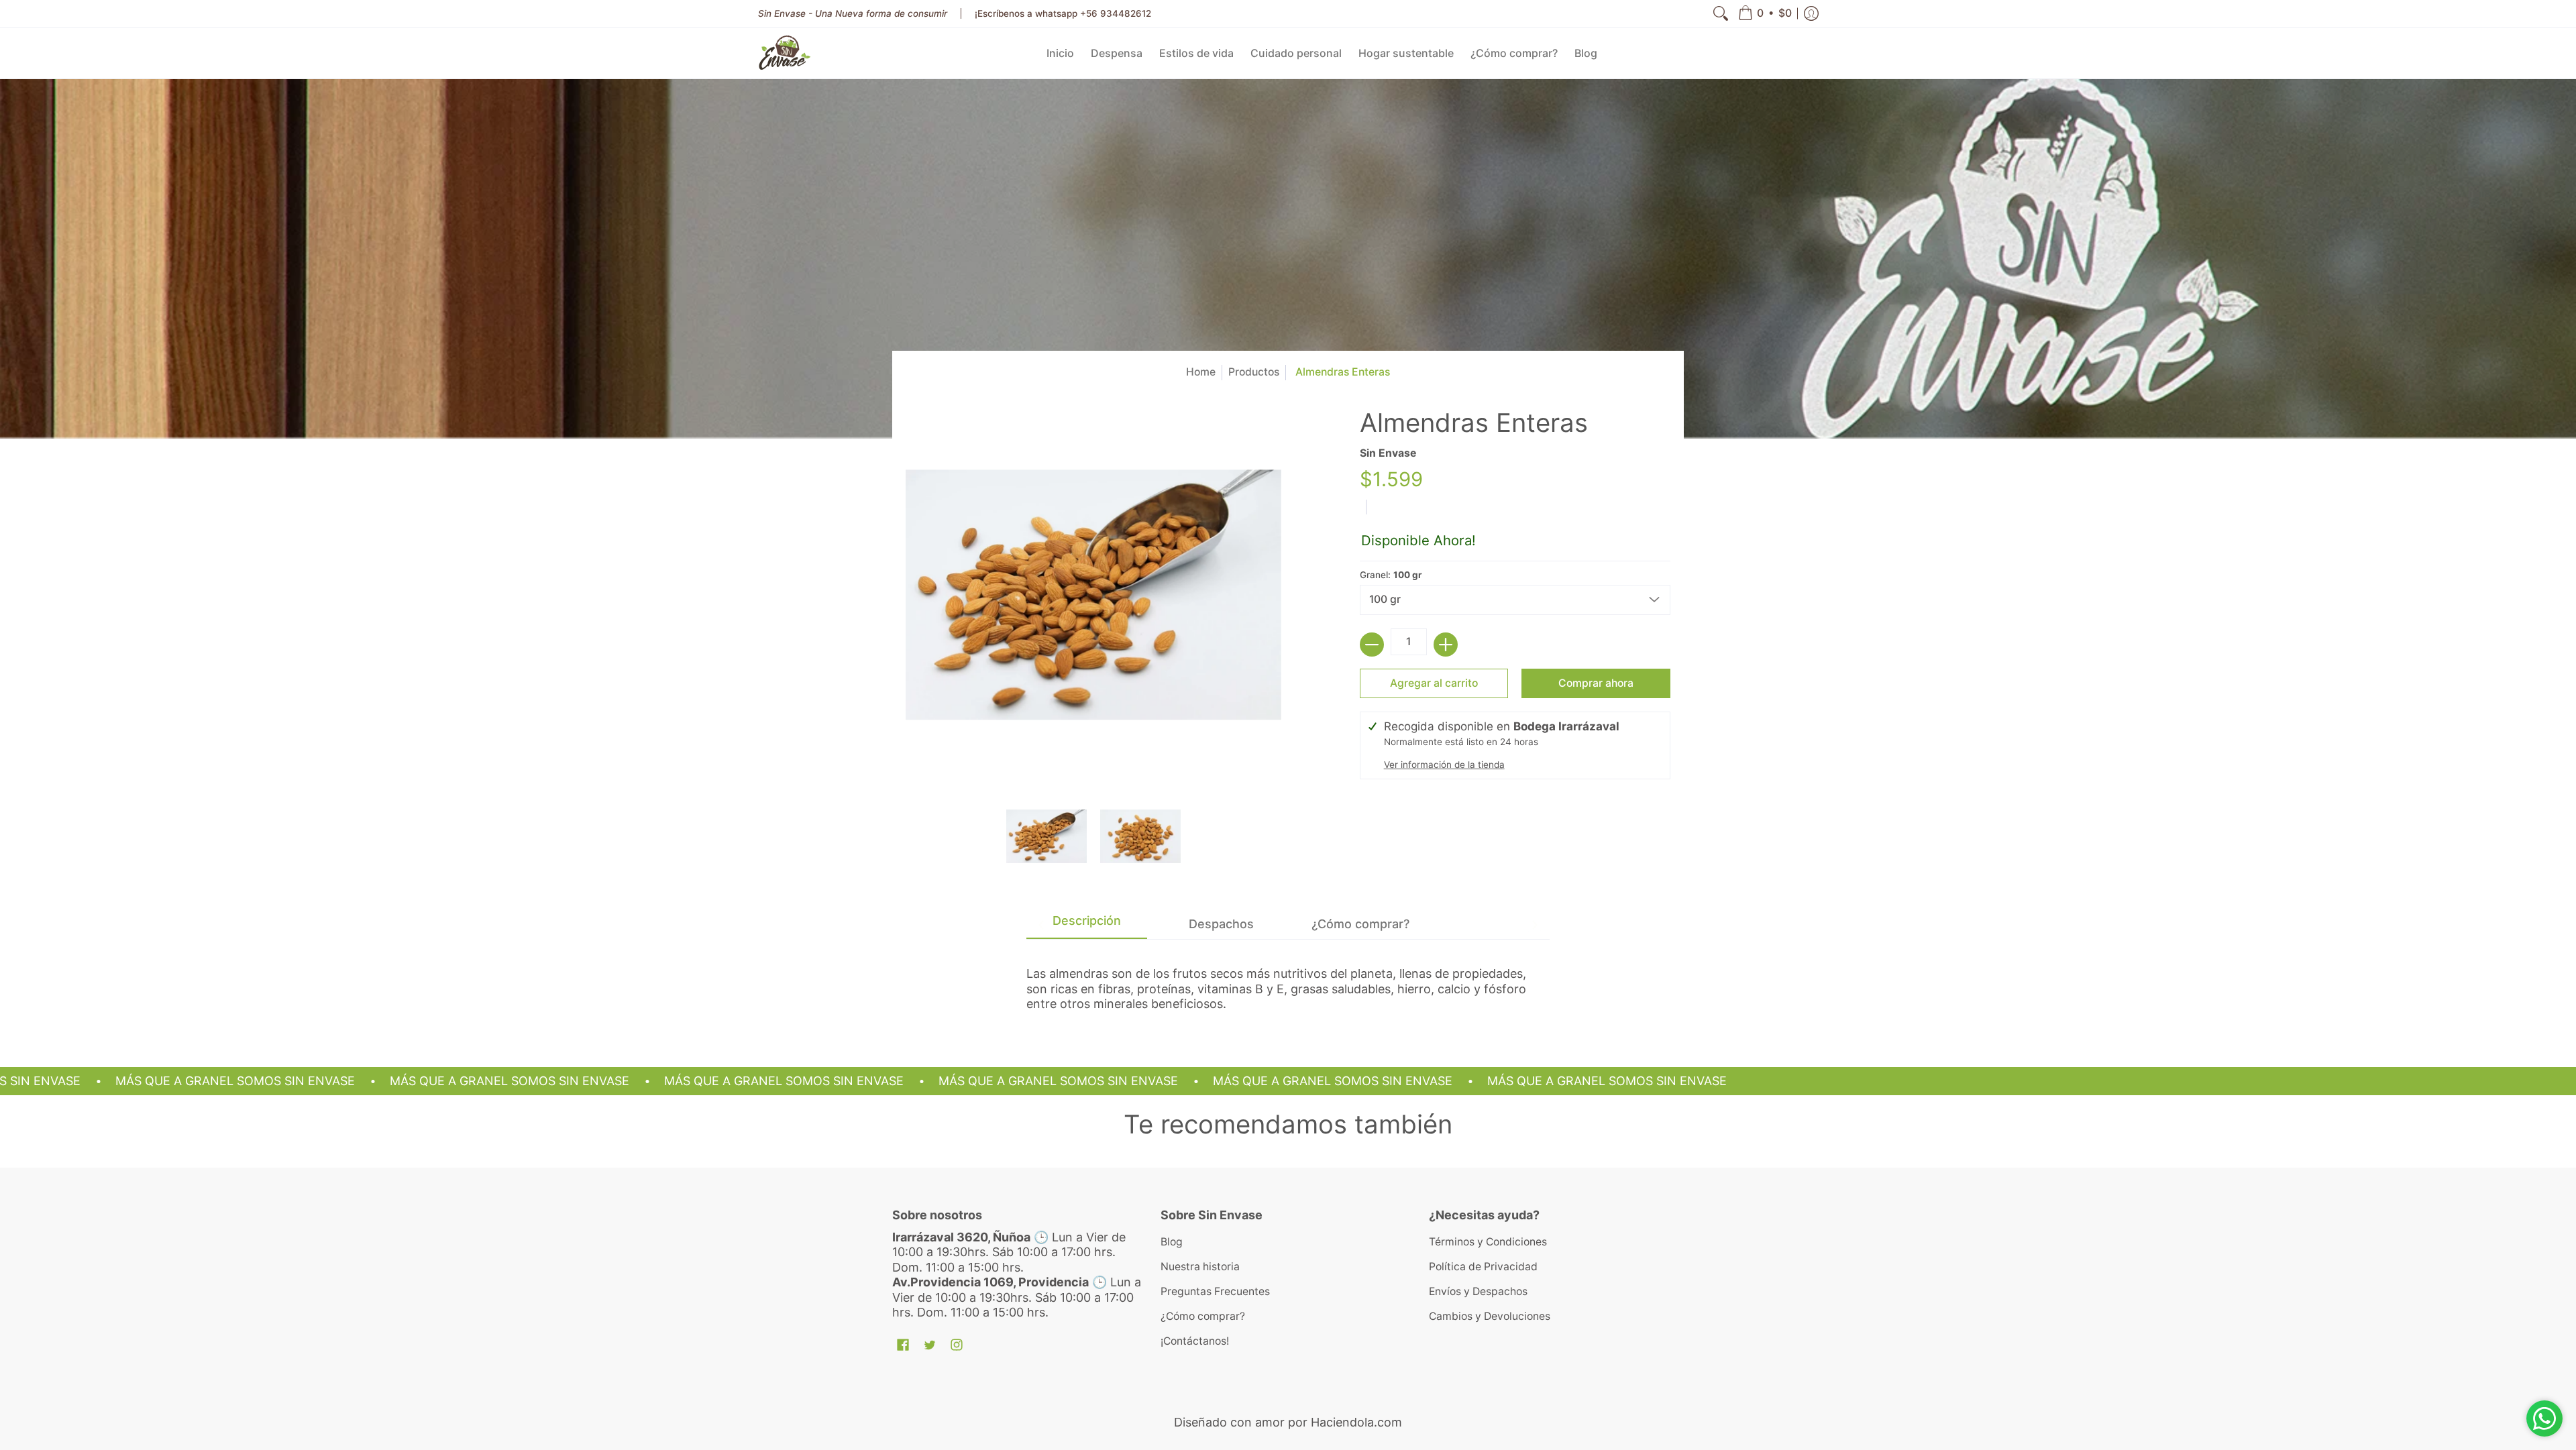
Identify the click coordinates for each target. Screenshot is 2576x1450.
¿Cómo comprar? (1203, 1316)
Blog (1172, 1242)
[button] (1765, 13)
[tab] (1087, 925)
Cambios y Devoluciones (1490, 1316)
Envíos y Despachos (1478, 1291)
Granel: (1391, 575)
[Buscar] (1721, 13)
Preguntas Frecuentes (1215, 1291)
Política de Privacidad (1483, 1267)
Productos (1254, 372)
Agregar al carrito (1434, 683)
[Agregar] (1446, 645)
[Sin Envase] (785, 53)
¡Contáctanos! (1195, 1341)
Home (1201, 372)
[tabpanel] (1288, 983)
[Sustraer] (1372, 645)
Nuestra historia (1200, 1267)
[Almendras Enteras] (1046, 836)
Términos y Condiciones (1488, 1242)
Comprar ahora (1596, 683)
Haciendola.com (1356, 1422)
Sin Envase (1388, 453)
